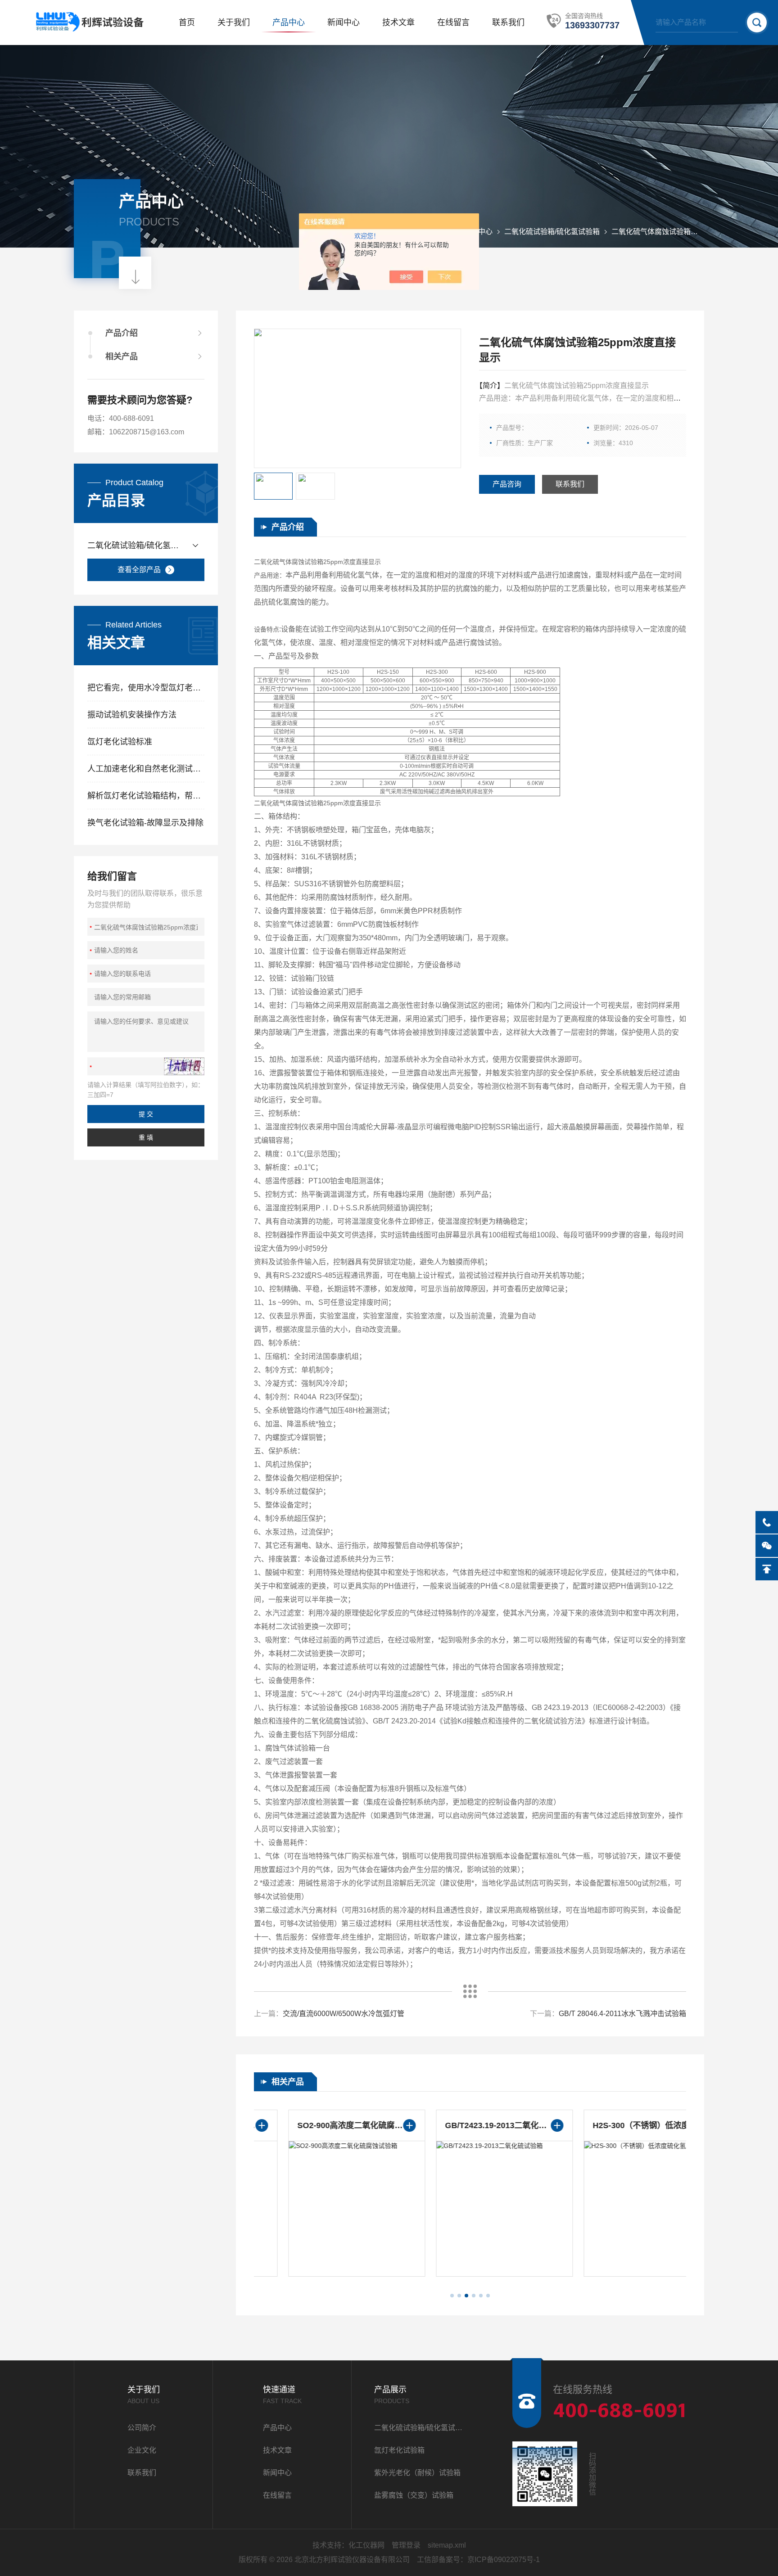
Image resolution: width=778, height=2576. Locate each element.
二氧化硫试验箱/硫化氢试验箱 (552, 232)
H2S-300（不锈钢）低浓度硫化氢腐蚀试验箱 (618, 2125)
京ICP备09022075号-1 (504, 2560)
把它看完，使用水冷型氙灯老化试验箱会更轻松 (146, 688)
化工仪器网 (366, 2545)
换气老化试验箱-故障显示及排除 (145, 823)
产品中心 (289, 23)
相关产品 (122, 356)
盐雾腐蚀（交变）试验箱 (414, 2495)
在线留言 (453, 23)
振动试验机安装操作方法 (132, 715)
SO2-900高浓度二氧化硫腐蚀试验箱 (322, 2125)
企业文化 (142, 2450)
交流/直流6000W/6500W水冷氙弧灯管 (344, 2014)
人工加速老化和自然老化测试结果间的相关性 (146, 769)
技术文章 (398, 23)
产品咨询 (507, 484)
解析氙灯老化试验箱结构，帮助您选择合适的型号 (146, 796)
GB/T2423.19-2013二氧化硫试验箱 (470, 2125)
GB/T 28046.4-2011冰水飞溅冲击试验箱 (622, 2014)
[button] (452, 2296)
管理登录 (406, 2545)
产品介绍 (122, 333)
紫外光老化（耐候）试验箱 (417, 2473)
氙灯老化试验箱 (399, 2450)
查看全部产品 (139, 570)
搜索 (757, 23)
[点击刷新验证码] (184, 1066)
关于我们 (234, 23)
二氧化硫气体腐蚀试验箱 (651, 232)
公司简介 (142, 2428)
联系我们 (508, 23)
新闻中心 (344, 23)
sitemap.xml (447, 2545)
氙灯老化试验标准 (120, 742)
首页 (187, 23)
